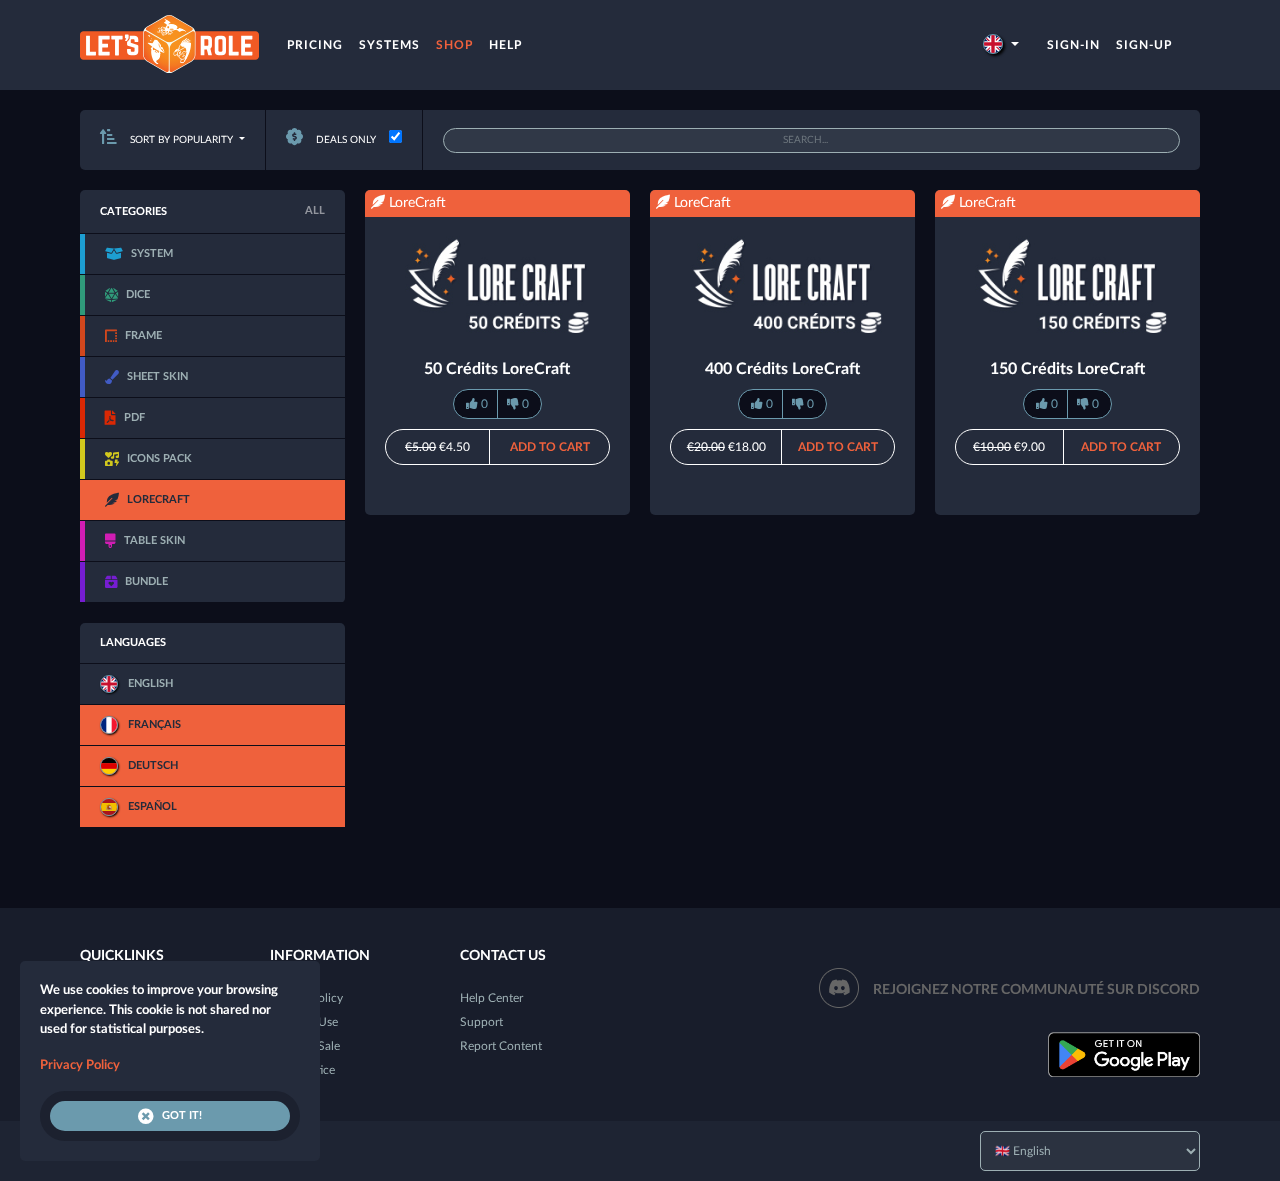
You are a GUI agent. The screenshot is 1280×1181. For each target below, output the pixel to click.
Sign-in (1073, 45)
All (315, 210)
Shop (454, 45)
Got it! (182, 1115)
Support (481, 1022)
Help (505, 45)
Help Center (491, 998)
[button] (1001, 45)
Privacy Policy (80, 1065)
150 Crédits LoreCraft (1067, 369)
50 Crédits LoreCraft (497, 369)
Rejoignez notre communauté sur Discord (1036, 990)
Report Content (501, 1046)
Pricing (315, 45)
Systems (389, 45)
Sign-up (1144, 45)
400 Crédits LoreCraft (782, 369)
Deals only (344, 140)
